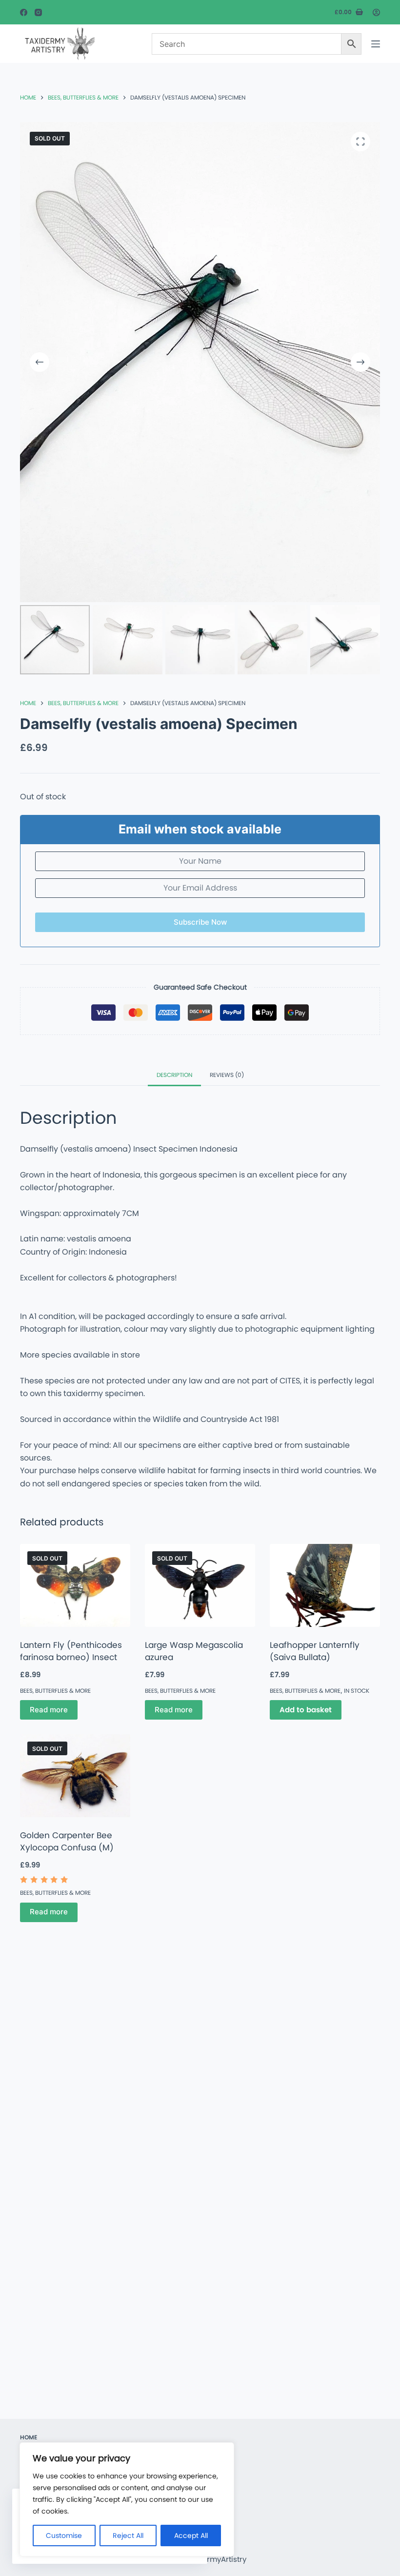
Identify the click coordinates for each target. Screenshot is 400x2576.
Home (29, 2437)
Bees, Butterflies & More (55, 1691)
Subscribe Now (200, 922)
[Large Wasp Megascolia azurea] (200, 1585)
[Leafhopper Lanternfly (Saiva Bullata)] (325, 1585)
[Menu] (376, 44)
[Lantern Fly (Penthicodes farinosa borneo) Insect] (75, 1585)
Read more (49, 1710)
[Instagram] (38, 12)
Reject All (128, 2535)
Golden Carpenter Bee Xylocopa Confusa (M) (67, 1842)
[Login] (376, 12)
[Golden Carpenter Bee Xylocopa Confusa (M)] (75, 1776)
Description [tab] (174, 1075)
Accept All (191, 2535)
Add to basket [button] (306, 1710)
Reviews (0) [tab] (227, 1075)
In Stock (357, 1691)
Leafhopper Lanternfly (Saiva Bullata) (315, 1651)
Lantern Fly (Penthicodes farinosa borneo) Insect (71, 1651)
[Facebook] (24, 12)
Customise (64, 2535)
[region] (127, 2499)
